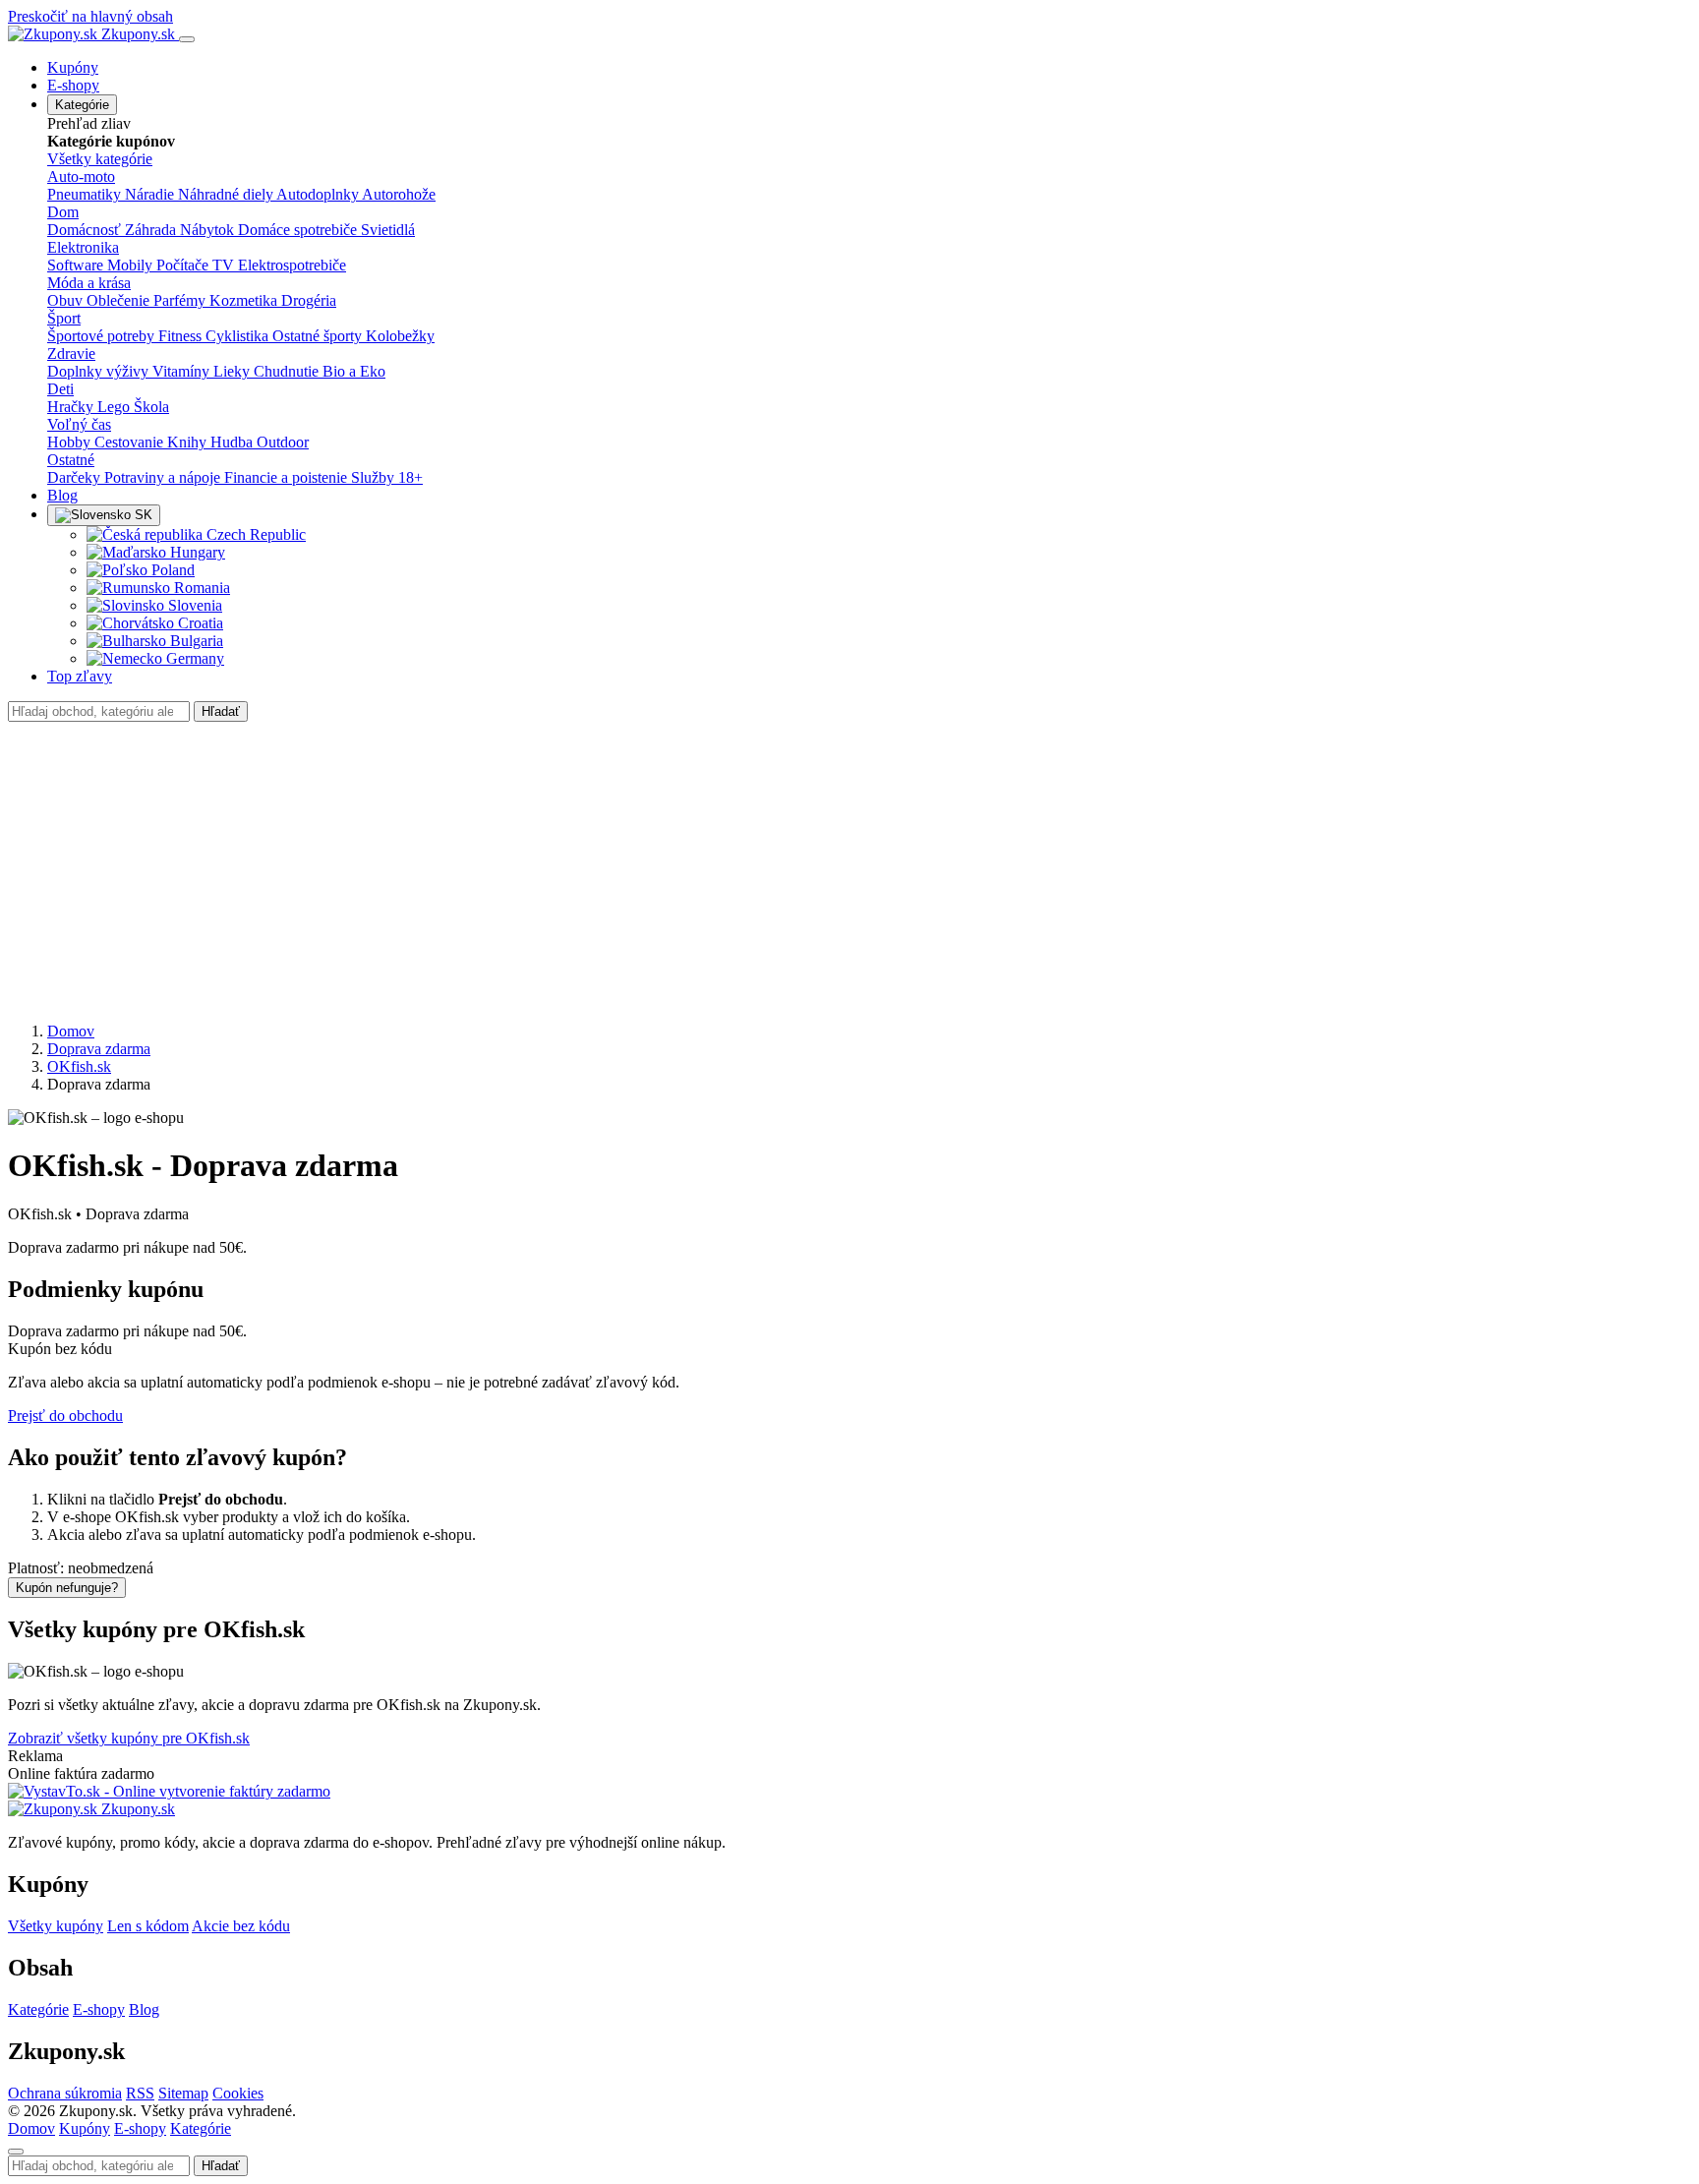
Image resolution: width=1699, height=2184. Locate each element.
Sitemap (183, 2093)
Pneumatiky (86, 194)
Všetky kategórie (100, 159)
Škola (151, 407)
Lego (116, 407)
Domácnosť (86, 230)
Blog (62, 495)
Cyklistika (239, 336)
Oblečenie (120, 300)
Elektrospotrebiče (292, 265)
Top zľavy (80, 676)
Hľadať (221, 711)
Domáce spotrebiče (299, 230)
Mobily (132, 265)
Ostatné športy (319, 336)
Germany (193, 658)
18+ (410, 477)
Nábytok (209, 230)
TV (225, 265)
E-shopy (73, 85)
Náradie (151, 194)
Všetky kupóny (56, 1926)
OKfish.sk (79, 1066)
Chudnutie (288, 371)
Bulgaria (195, 641)
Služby (375, 477)
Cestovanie (131, 442)
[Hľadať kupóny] (16, 2152)
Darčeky (76, 477)
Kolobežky (400, 336)
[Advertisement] (849, 869)
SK (142, 515)
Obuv (67, 300)
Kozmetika (245, 300)
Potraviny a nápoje (164, 477)
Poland (171, 570)
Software (77, 265)
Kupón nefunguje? (67, 1588)
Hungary (196, 552)
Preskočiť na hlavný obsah (90, 16)
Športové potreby (103, 336)
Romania (200, 588)
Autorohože (399, 194)
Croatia (199, 623)
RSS (140, 2093)
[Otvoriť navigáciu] (187, 39)
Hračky (72, 407)
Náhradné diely (227, 194)
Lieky (234, 371)
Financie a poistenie (288, 477)
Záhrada (152, 230)
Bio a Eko (354, 371)
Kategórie (82, 105)
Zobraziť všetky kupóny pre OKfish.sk (129, 1738)
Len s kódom (148, 1926)
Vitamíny (183, 371)
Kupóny (73, 67)
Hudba (234, 442)
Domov (71, 1031)
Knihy (189, 442)
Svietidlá (388, 230)
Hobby (71, 442)
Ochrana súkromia (65, 2093)
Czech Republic (254, 534)
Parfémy (181, 300)
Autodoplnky (319, 194)
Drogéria (309, 300)
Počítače (184, 265)
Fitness (182, 336)
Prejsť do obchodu (65, 1416)
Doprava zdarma (99, 1049)
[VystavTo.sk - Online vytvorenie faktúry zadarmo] (169, 1791)
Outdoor (283, 442)
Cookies (238, 2093)
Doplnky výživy (100, 371)
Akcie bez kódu (241, 1926)
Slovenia (193, 605)
